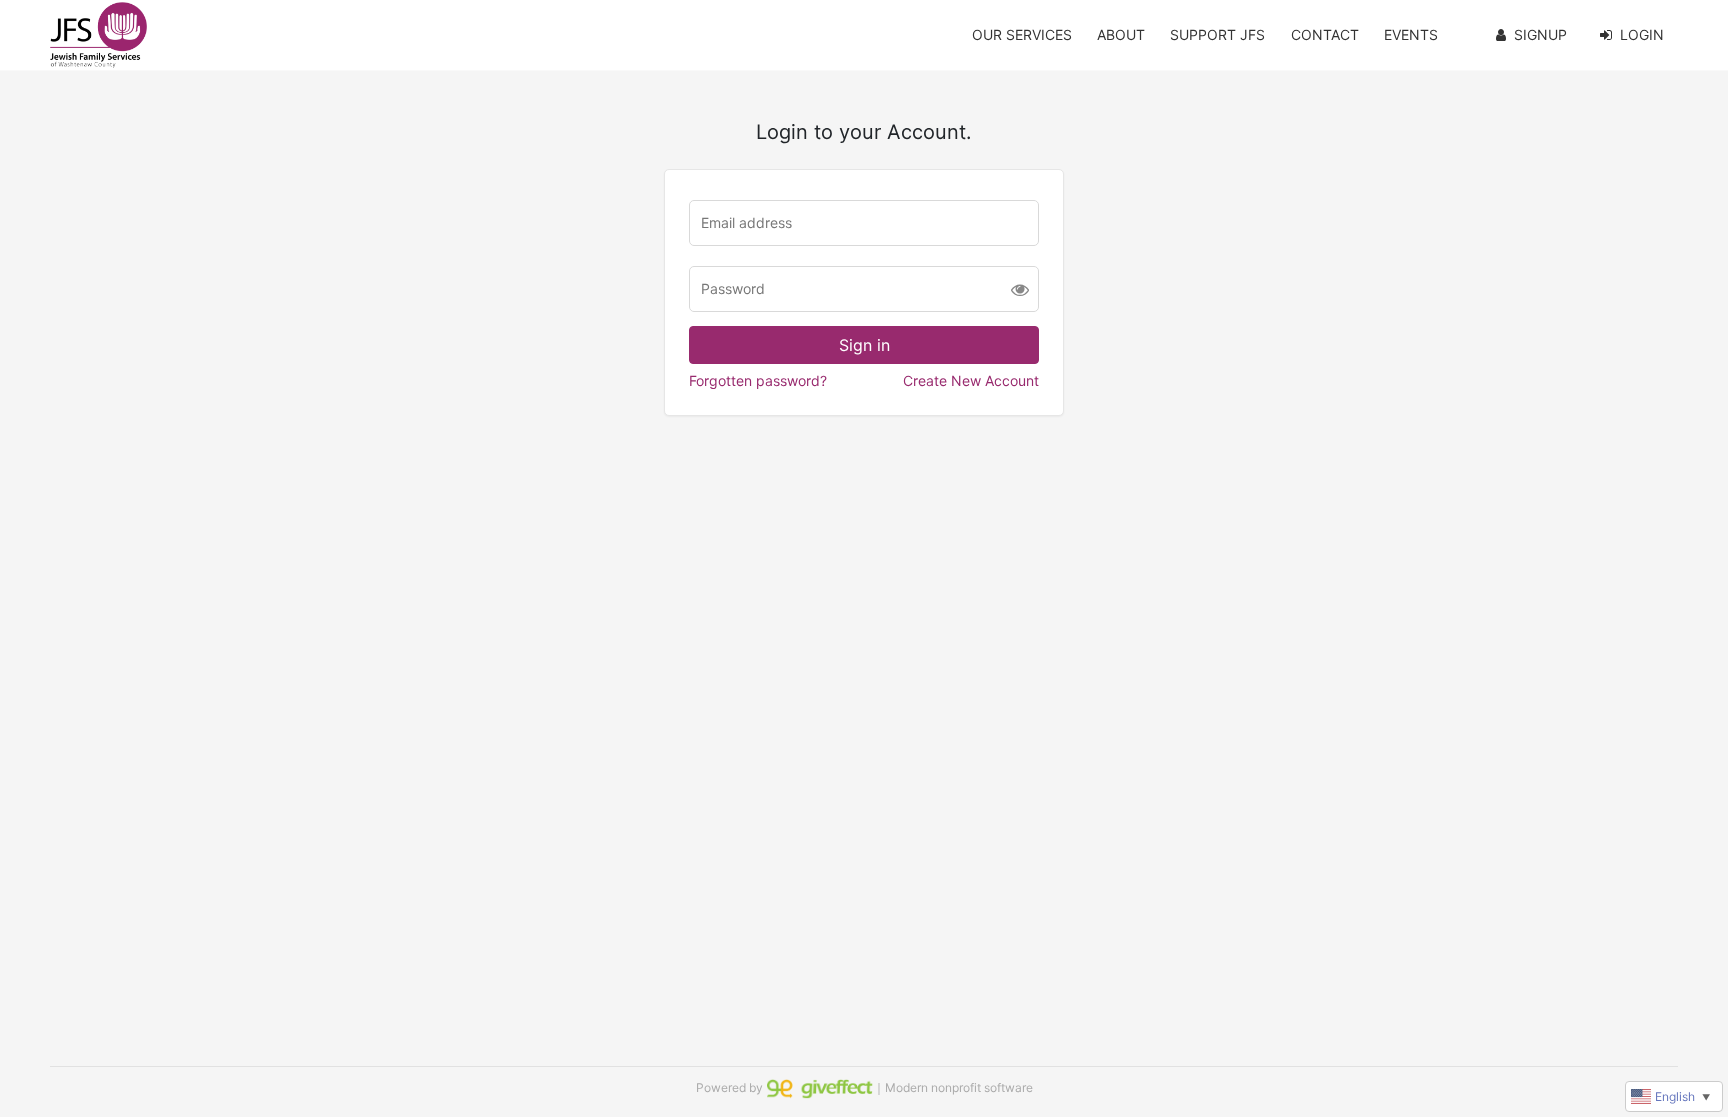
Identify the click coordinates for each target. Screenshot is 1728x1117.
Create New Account (971, 380)
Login (1642, 34)
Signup (1540, 34)
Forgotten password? (758, 380)
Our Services (1022, 34)
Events (1411, 34)
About (1121, 34)
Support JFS (1217, 34)
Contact (1325, 34)
